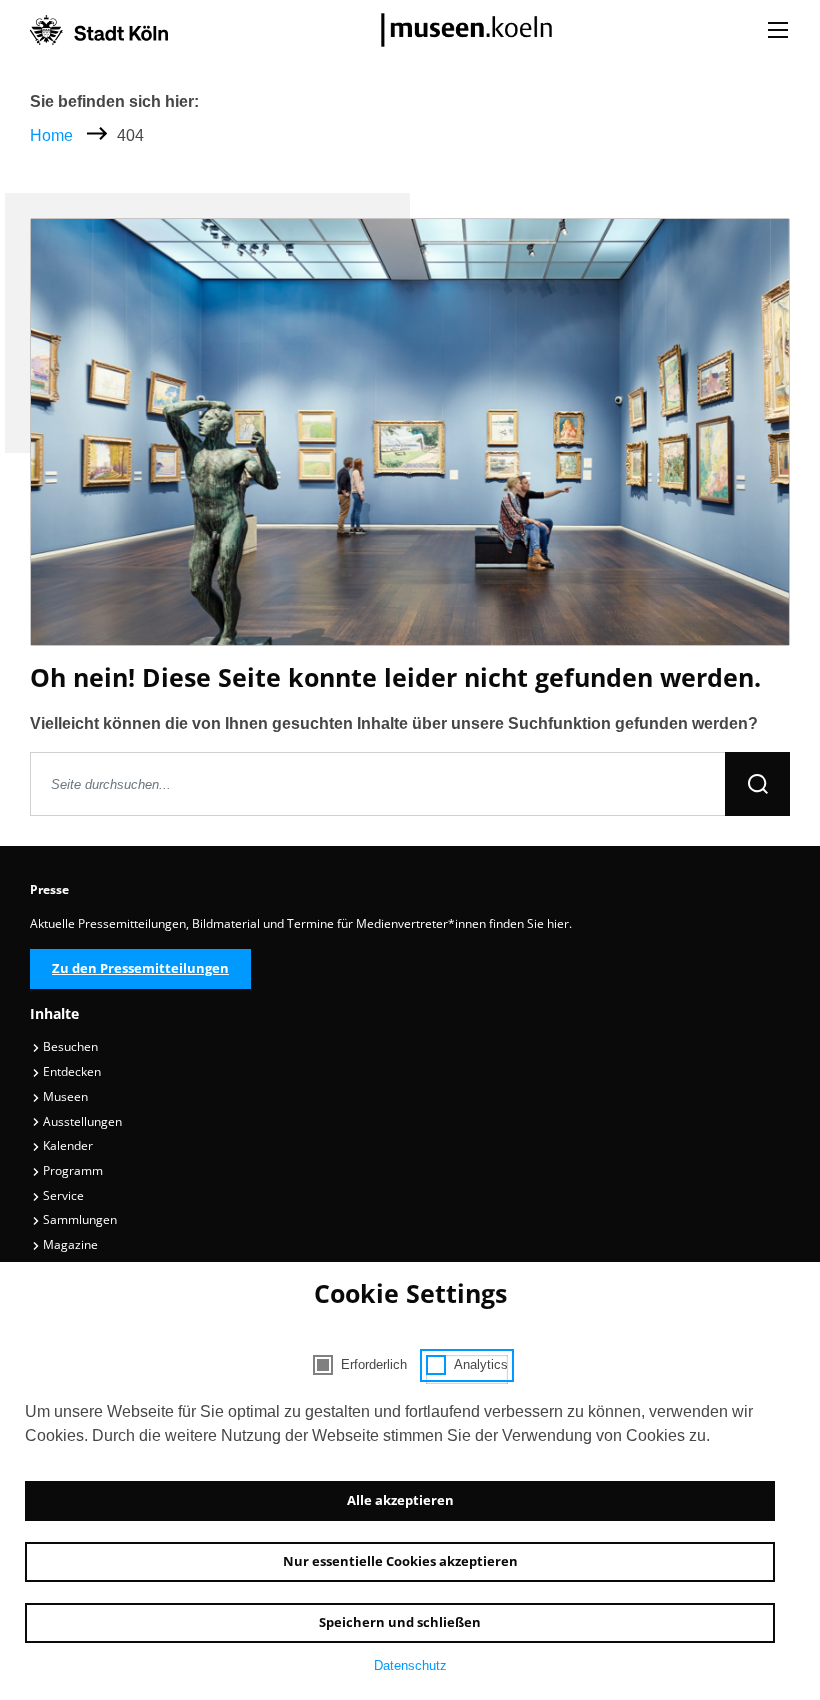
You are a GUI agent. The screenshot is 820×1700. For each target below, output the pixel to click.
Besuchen (69, 1046)
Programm (71, 1170)
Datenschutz (410, 1665)
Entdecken (70, 1071)
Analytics (481, 1364)
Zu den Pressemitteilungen (140, 968)
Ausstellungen (81, 1121)
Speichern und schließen (400, 1622)
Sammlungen (78, 1219)
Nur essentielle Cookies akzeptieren (400, 1561)
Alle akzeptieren (400, 1500)
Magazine (69, 1244)
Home (51, 135)
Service (62, 1195)
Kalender (66, 1145)
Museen (64, 1096)
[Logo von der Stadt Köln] (99, 30)
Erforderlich (374, 1364)
